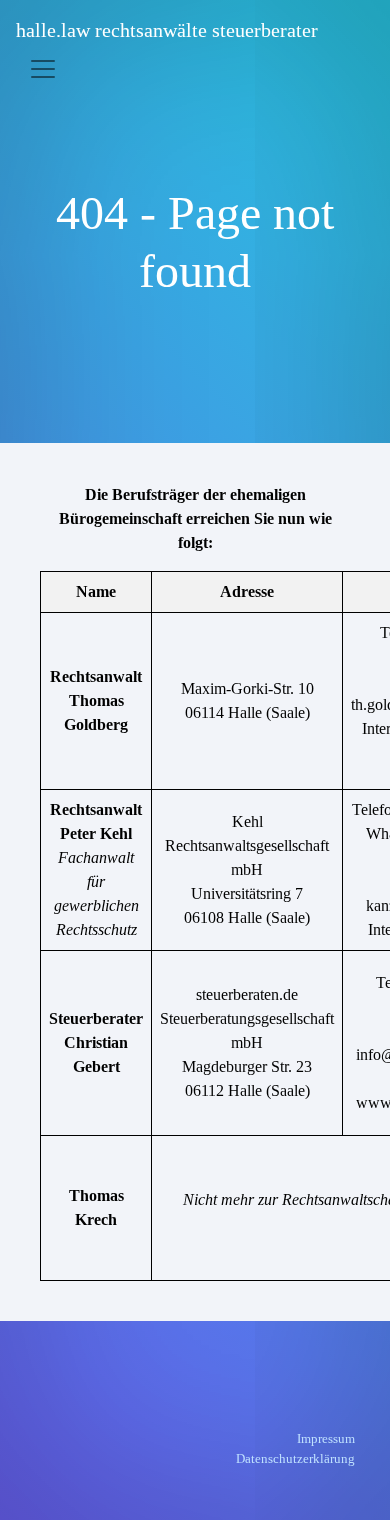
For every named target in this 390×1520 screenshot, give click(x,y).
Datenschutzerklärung (295, 1458)
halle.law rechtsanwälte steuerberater (167, 30)
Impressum (326, 1438)
